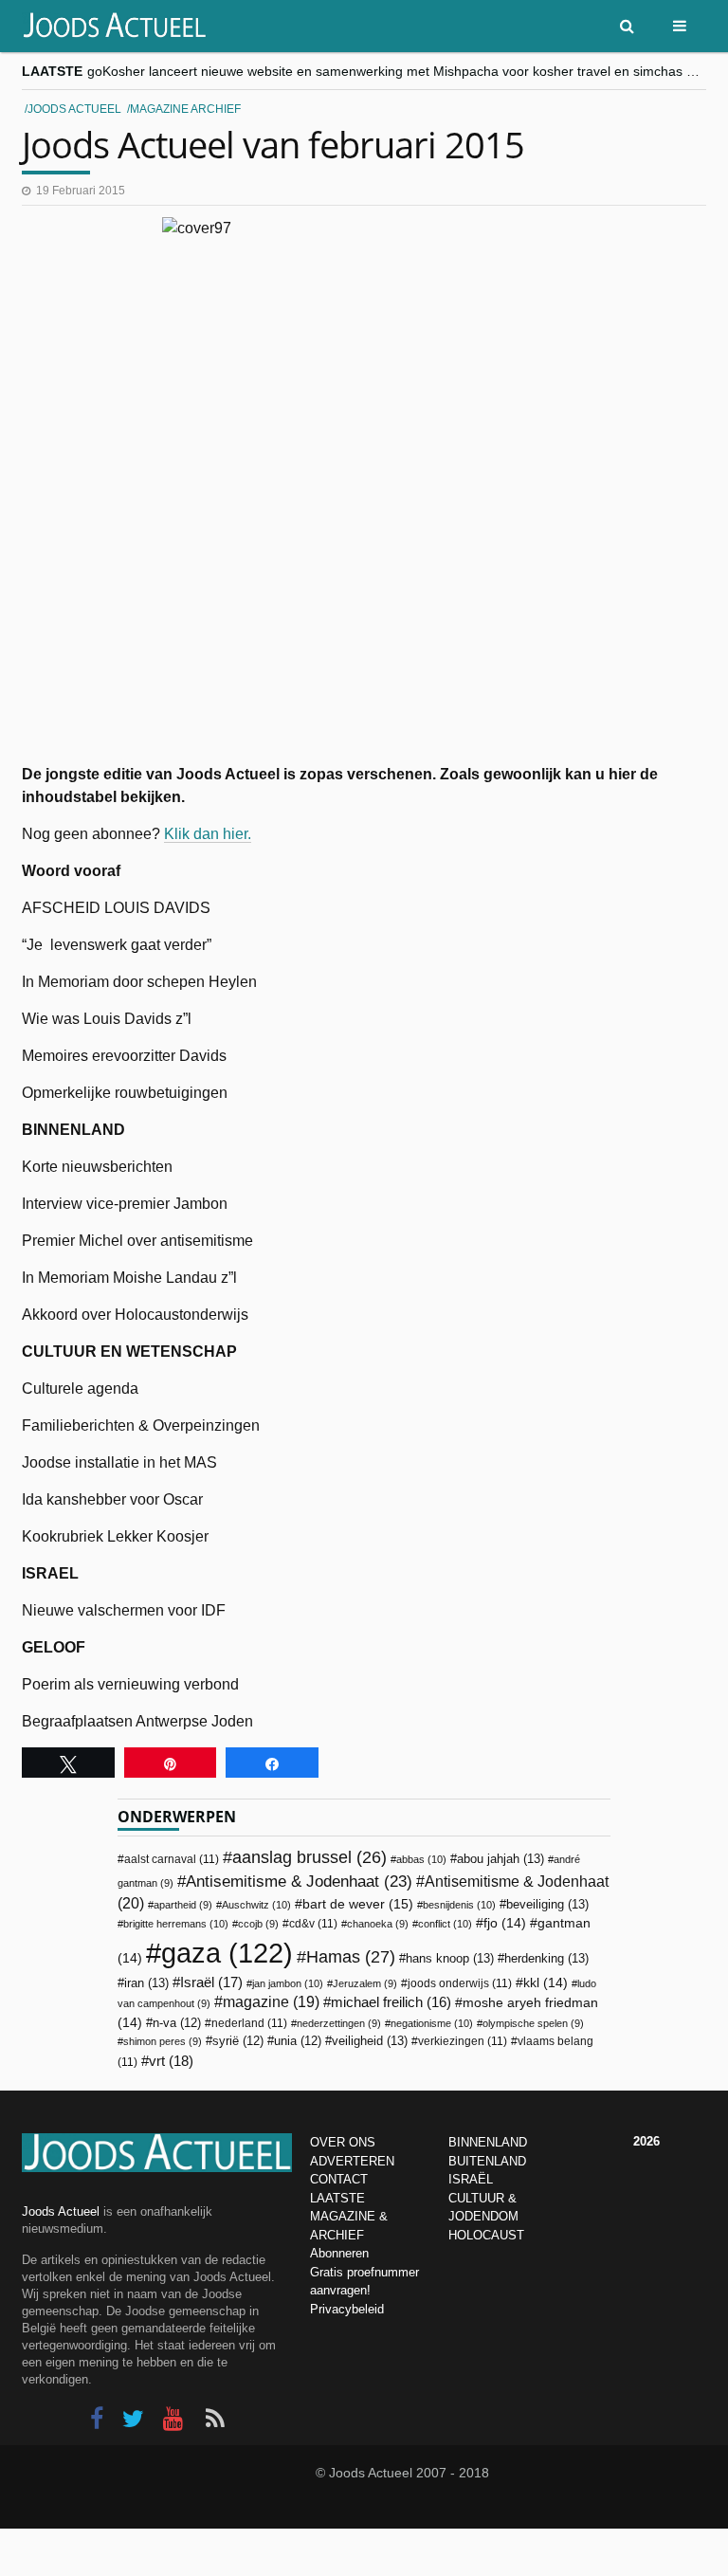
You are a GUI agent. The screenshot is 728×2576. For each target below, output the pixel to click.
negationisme (432, 2023)
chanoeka (378, 1924)
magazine (271, 2002)
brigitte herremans (176, 1924)
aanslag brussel (309, 1857)
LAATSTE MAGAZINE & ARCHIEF (349, 2217)
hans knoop (450, 1958)
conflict (445, 1924)
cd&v (313, 1924)
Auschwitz (256, 1905)
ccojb (258, 1924)
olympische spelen (533, 2023)
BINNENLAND (488, 2142)
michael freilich (391, 2002)
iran (146, 1983)
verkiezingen (463, 2041)
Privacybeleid (347, 2309)
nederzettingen (339, 2023)
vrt (171, 2061)
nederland (249, 2023)
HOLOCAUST (486, 2235)
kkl (546, 1983)
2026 (646, 2141)
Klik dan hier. (208, 834)
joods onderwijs (460, 1983)
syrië (238, 2041)
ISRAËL (471, 2179)
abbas (421, 1859)
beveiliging (547, 1904)
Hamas (351, 1956)
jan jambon (288, 1983)
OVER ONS (343, 2142)
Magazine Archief (185, 109)
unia (298, 2041)
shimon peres (163, 2041)
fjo (505, 1923)
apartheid (183, 1905)
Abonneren (339, 2253)
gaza (227, 1953)
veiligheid (370, 2041)
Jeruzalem (365, 1983)
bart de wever (358, 1904)
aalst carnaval (172, 1859)
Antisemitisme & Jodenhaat (299, 1881)
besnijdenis (459, 1905)
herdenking (546, 1958)
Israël (211, 1982)
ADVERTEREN (352, 2161)
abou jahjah (500, 1859)
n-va (177, 2023)
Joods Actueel (74, 109)
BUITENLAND (487, 2161)
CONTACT (339, 2179)
